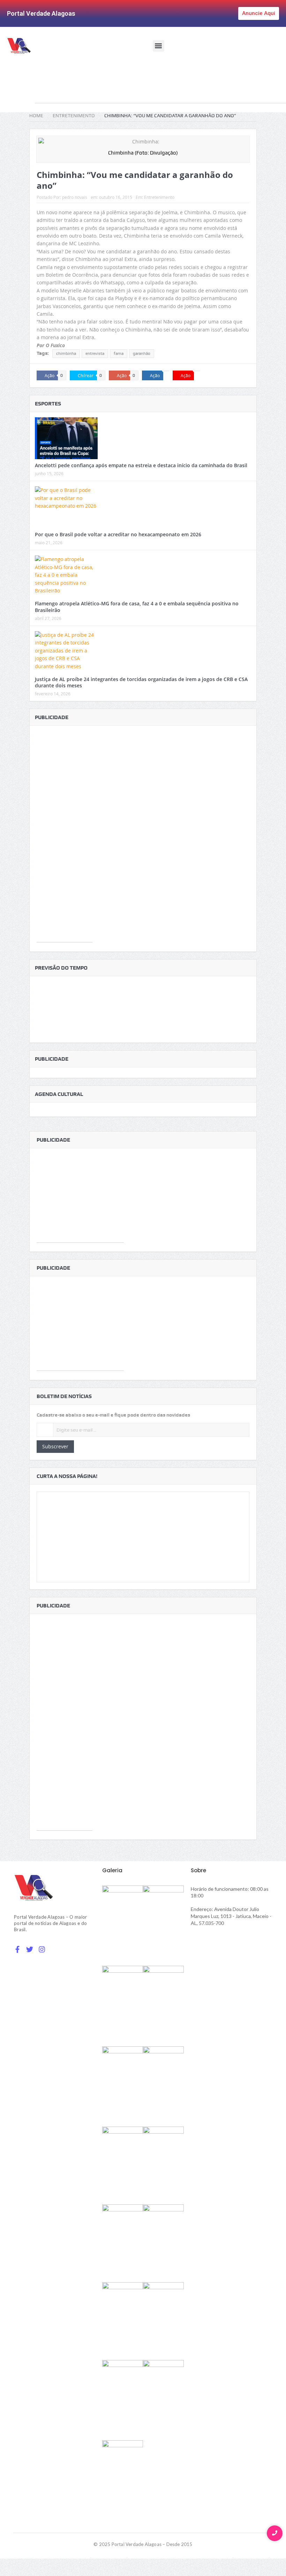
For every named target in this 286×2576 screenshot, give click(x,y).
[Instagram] (42, 1949)
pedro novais (75, 197)
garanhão (142, 353)
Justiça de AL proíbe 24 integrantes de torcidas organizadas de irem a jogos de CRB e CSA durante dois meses (141, 682)
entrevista (95, 353)
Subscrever (55, 1446)
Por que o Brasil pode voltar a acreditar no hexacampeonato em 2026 (118, 534)
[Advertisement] (160, 88)
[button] (159, 46)
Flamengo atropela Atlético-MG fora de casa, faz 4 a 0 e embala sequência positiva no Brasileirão (137, 607)
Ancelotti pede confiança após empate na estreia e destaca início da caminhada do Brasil (141, 465)
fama (119, 353)
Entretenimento (159, 197)
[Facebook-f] (17, 1949)
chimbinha (66, 353)
